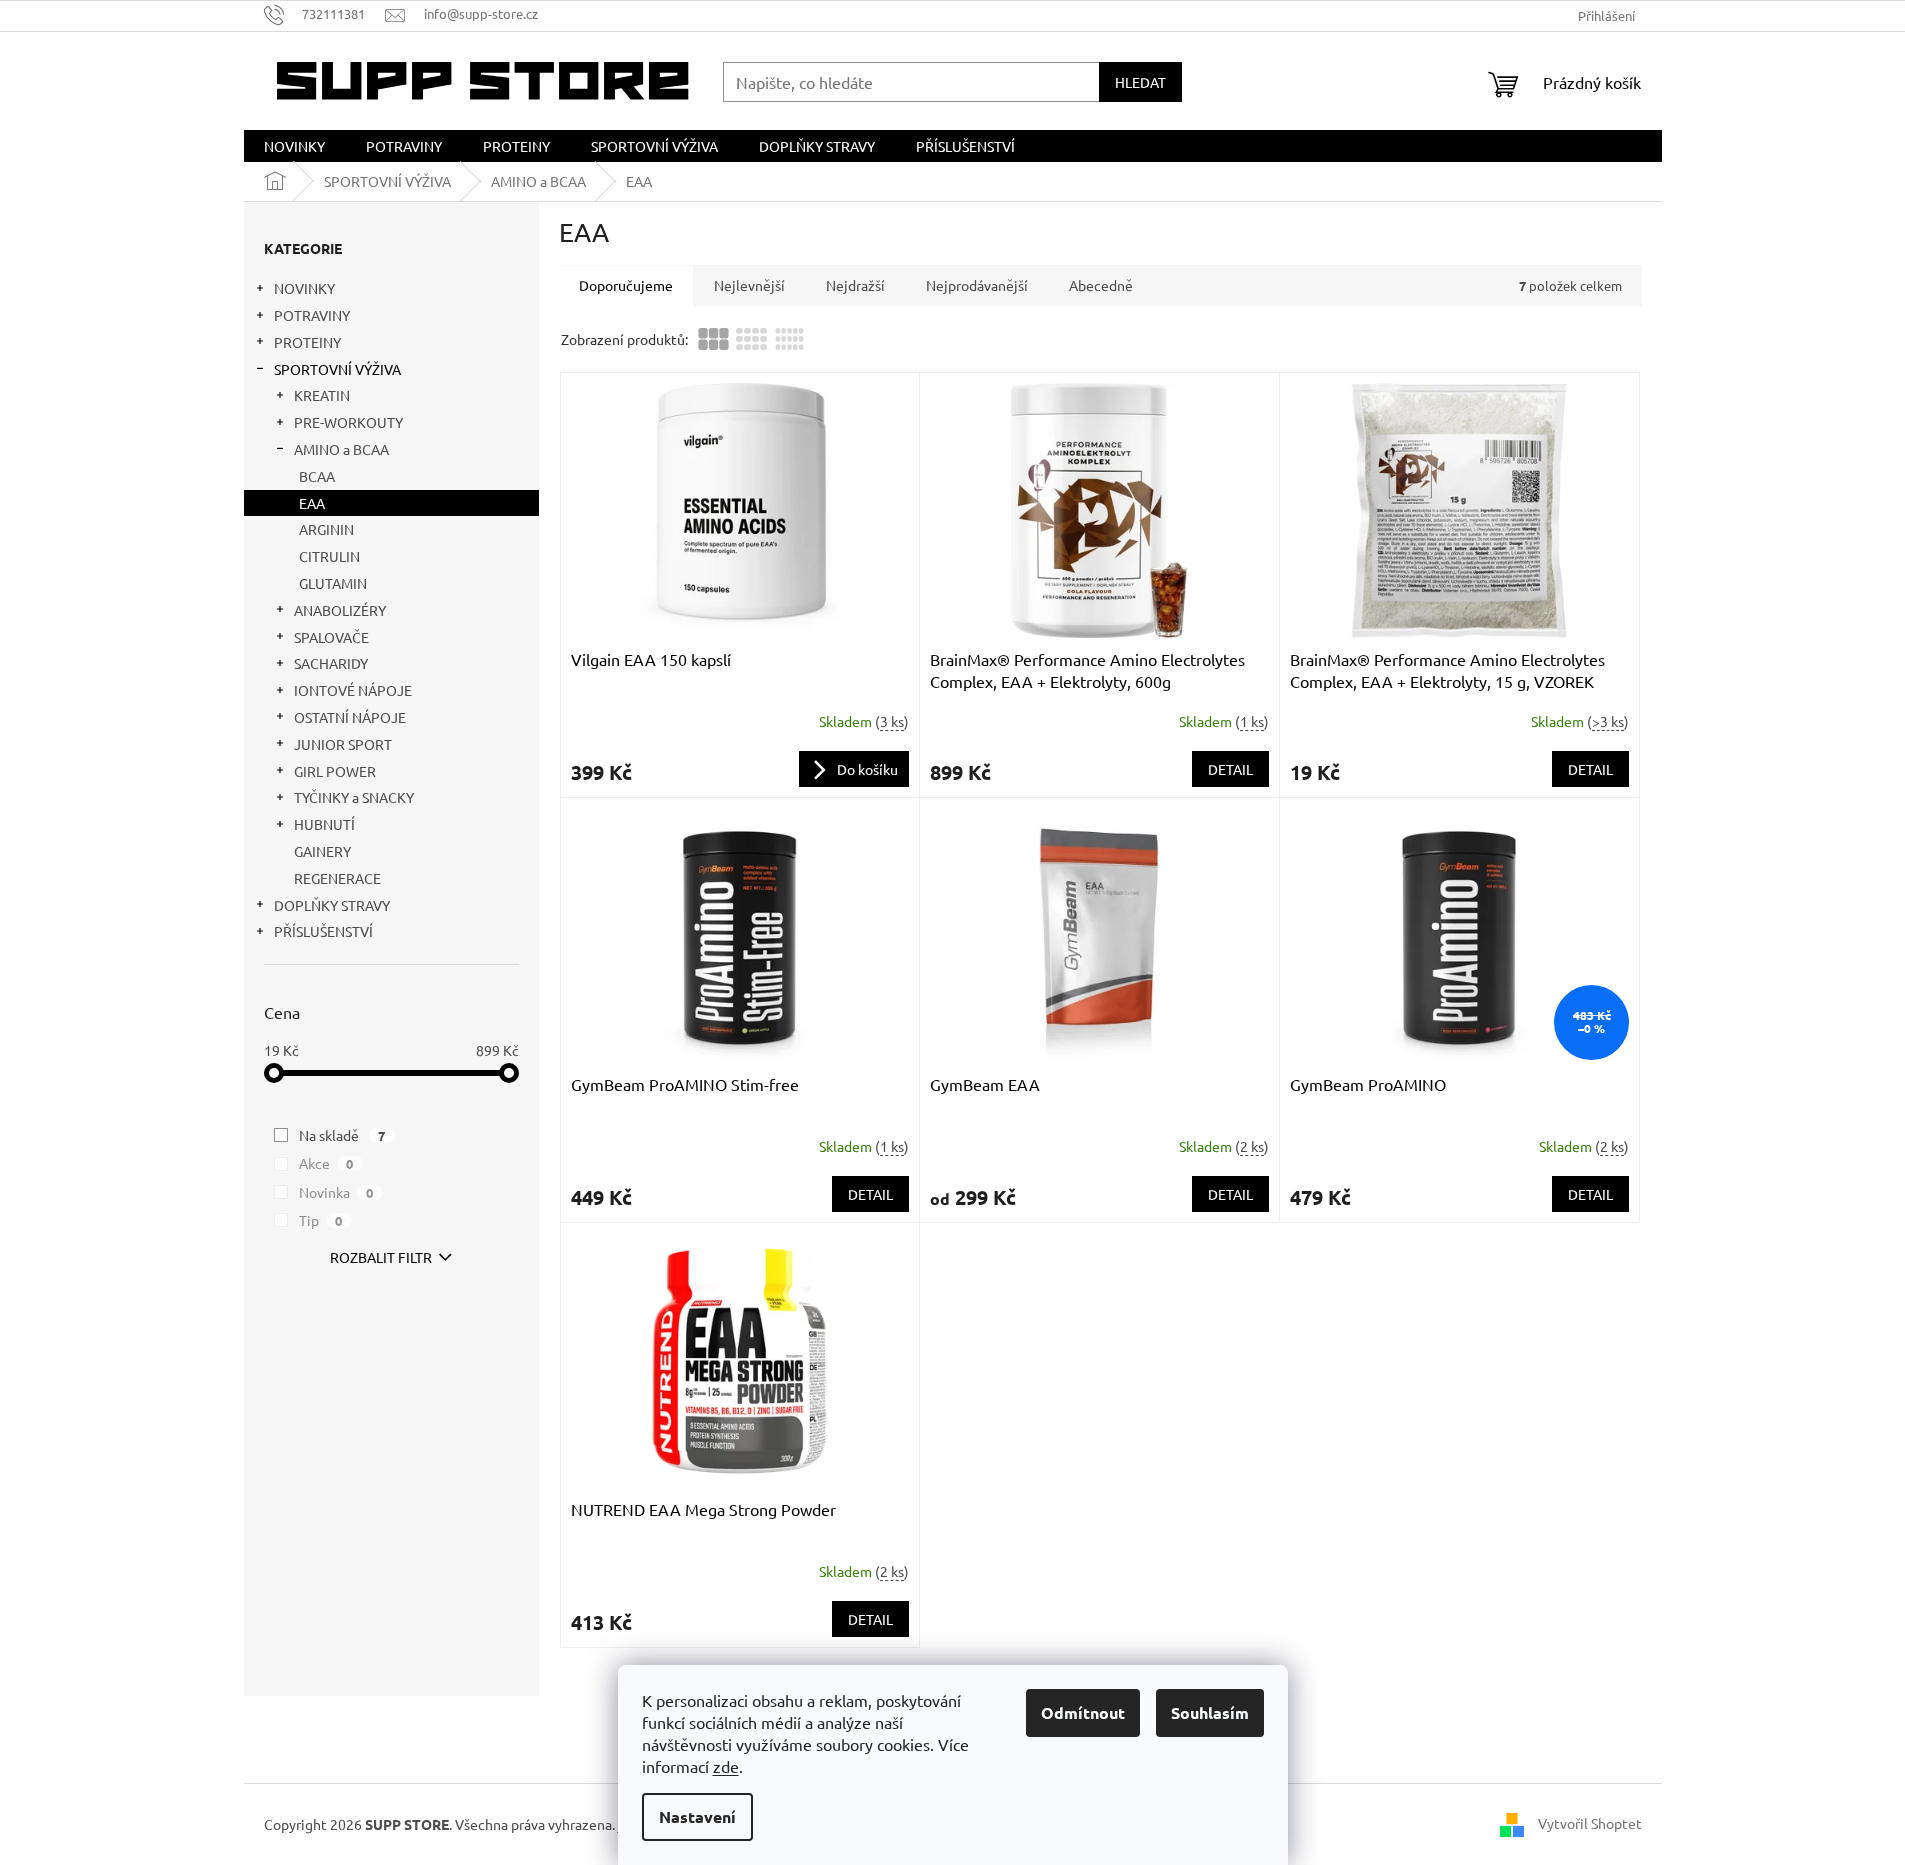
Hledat (1140, 82)
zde (726, 1766)
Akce (326, 1163)
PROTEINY (307, 342)
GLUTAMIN (333, 583)
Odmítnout (1083, 1712)
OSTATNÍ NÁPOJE (350, 717)
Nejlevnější (749, 285)
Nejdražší (855, 285)
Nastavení (697, 1816)
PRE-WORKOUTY (348, 422)
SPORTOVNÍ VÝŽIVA (337, 369)
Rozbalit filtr (381, 1257)
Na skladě (342, 1135)
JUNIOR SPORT (343, 744)
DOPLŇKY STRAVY (332, 905)
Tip (321, 1220)
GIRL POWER (335, 771)
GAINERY (322, 851)
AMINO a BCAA (341, 449)
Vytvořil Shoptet (1590, 1822)
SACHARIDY (331, 663)
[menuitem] (294, 146)
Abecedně (1101, 285)
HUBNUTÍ (324, 824)
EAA (312, 503)
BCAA (317, 476)
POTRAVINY (312, 315)
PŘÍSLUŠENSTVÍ (323, 931)
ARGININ (326, 529)
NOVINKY (304, 288)
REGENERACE (337, 878)
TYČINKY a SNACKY (354, 797)
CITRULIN (329, 556)
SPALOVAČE (331, 637)
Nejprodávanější (977, 285)
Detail (1230, 769)
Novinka (336, 1192)
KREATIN (322, 395)
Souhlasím (1210, 1712)
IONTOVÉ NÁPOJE (353, 690)
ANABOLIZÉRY (340, 610)
